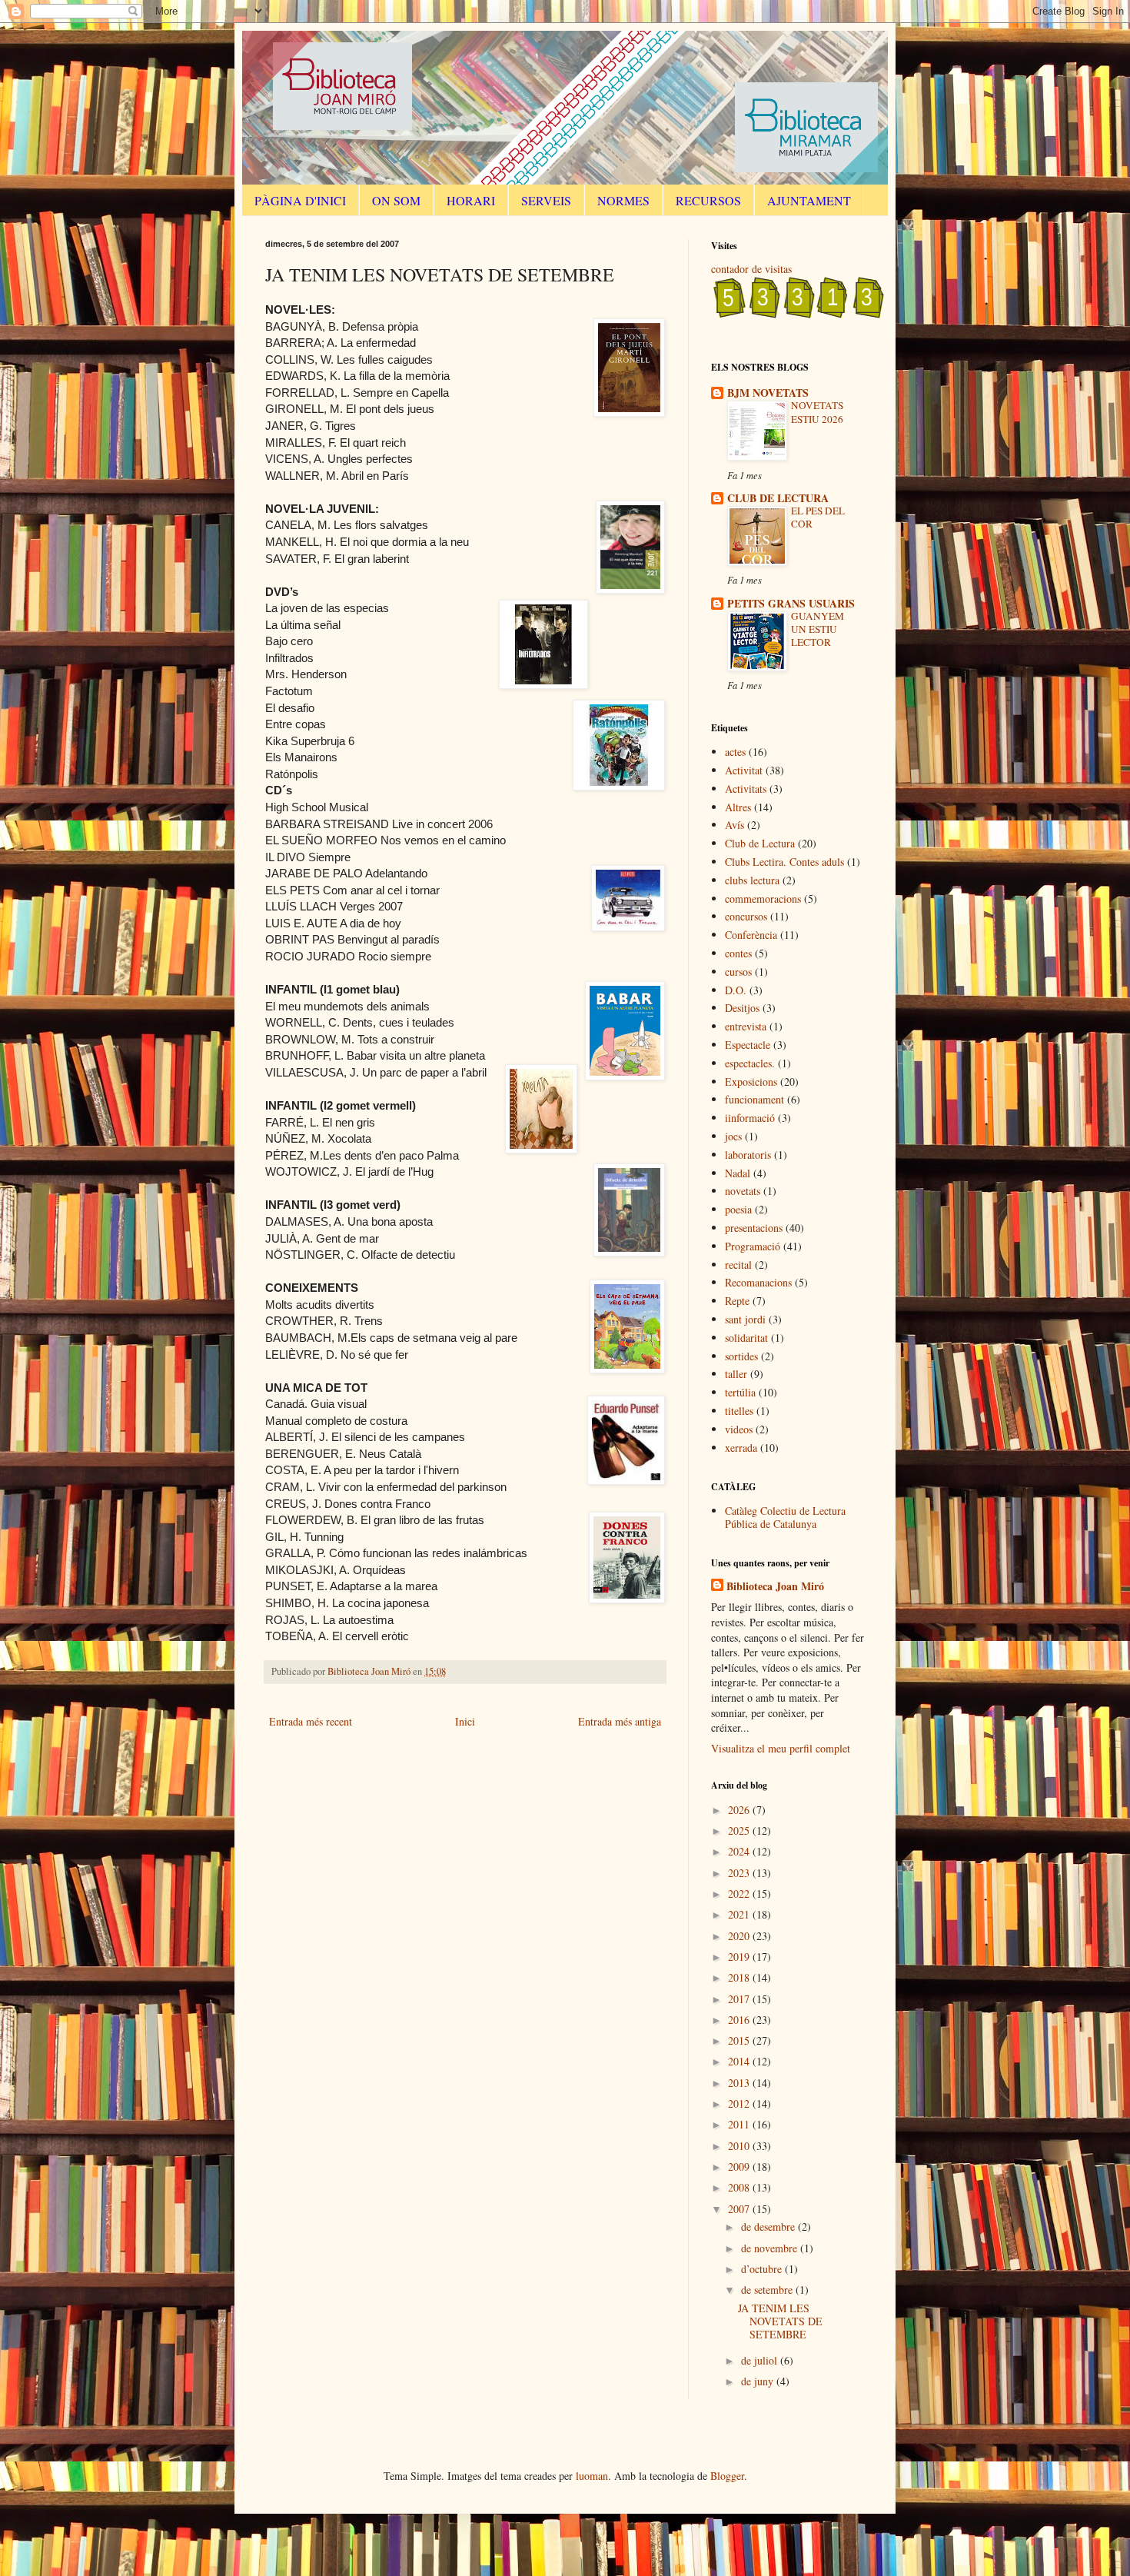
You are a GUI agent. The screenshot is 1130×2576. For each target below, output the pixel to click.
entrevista (746, 1026)
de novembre (771, 2248)
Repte (737, 1301)
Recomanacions (758, 1282)
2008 (740, 2187)
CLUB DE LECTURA (778, 498)
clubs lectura (752, 880)
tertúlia (740, 1392)
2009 (740, 2167)
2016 (740, 2020)
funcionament (754, 1099)
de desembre (769, 2227)
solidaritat (746, 1338)
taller (736, 1374)
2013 (740, 2083)
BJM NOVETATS (768, 393)
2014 (740, 2061)
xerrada (741, 1448)
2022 (740, 1894)
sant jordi (745, 1319)
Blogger (727, 2476)
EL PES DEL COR (818, 517)
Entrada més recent (311, 1721)
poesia (738, 1209)
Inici (465, 1721)
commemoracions (763, 899)
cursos (738, 972)
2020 (740, 1936)
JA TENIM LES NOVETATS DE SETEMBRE (780, 2321)
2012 (740, 2103)
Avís (734, 825)
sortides (741, 1356)
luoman (592, 2476)
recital (738, 1265)
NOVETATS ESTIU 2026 (817, 412)
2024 (740, 1851)
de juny (759, 2381)
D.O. (736, 990)
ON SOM (396, 200)
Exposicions (751, 1082)
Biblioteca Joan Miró (775, 1586)
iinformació (750, 1118)
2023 (740, 1873)
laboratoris (748, 1155)
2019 (740, 1957)
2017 (740, 1999)
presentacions (754, 1228)
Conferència (751, 935)
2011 (740, 2124)
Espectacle (748, 1045)
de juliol (761, 2360)
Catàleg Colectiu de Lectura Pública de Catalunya (785, 1517)
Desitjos (742, 1008)
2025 (740, 1830)
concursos (746, 916)
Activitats (746, 789)
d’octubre (763, 2269)
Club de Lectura (760, 843)
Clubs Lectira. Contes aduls (784, 862)
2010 (740, 2146)
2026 (740, 1810)
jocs (733, 1136)
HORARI (471, 200)
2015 (740, 2040)
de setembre (768, 2290)
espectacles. (750, 1063)
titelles (739, 1411)
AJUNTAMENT (809, 200)
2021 (740, 1914)
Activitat (744, 770)
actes (735, 752)
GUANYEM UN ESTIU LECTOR (818, 629)
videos (739, 1429)
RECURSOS (708, 200)
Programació (753, 1246)
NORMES (623, 200)
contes (738, 953)
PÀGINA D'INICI (300, 200)
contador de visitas (751, 269)
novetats (743, 1191)
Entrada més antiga (620, 1721)
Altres (738, 807)
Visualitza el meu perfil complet (781, 1748)
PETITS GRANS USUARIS (791, 603)
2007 (740, 2209)
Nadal (738, 1173)
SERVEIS (546, 200)
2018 (740, 1977)
